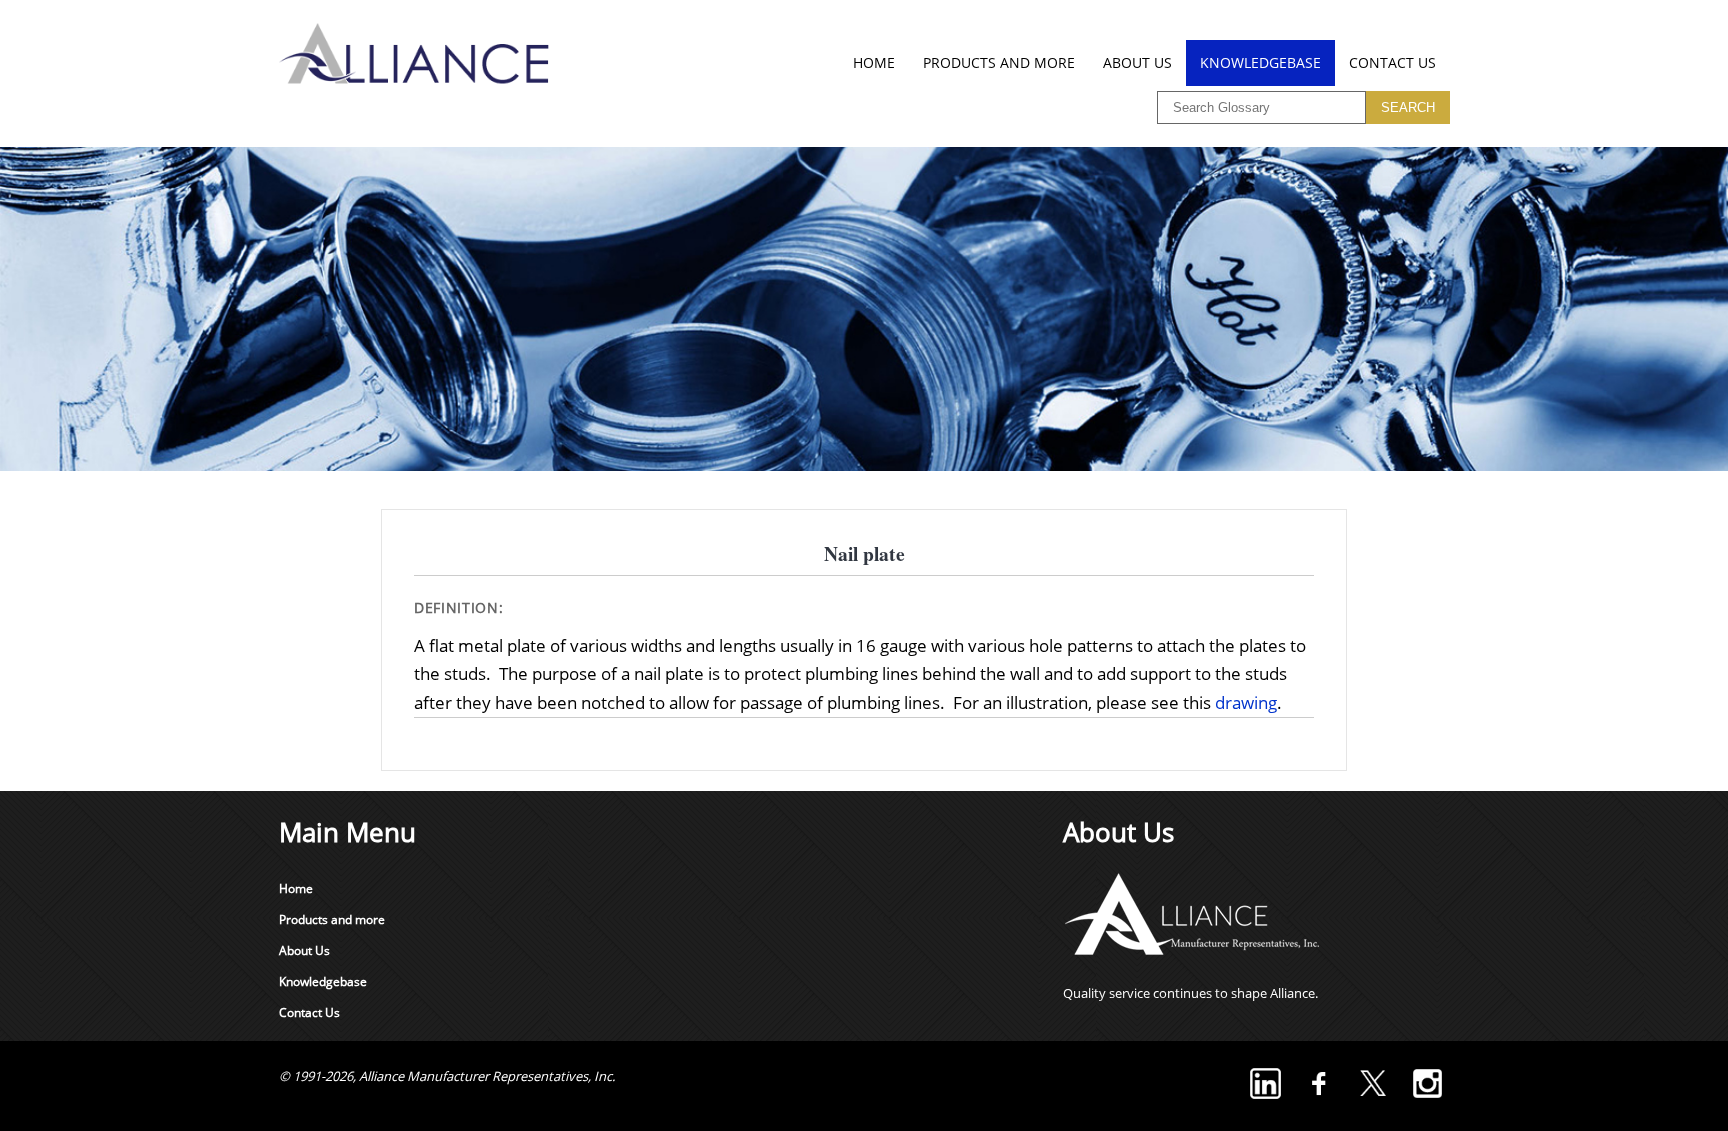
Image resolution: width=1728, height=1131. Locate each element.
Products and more (999, 62)
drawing (1246, 702)
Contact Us (1392, 62)
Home (874, 62)
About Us (1137, 62)
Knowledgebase (1260, 62)
